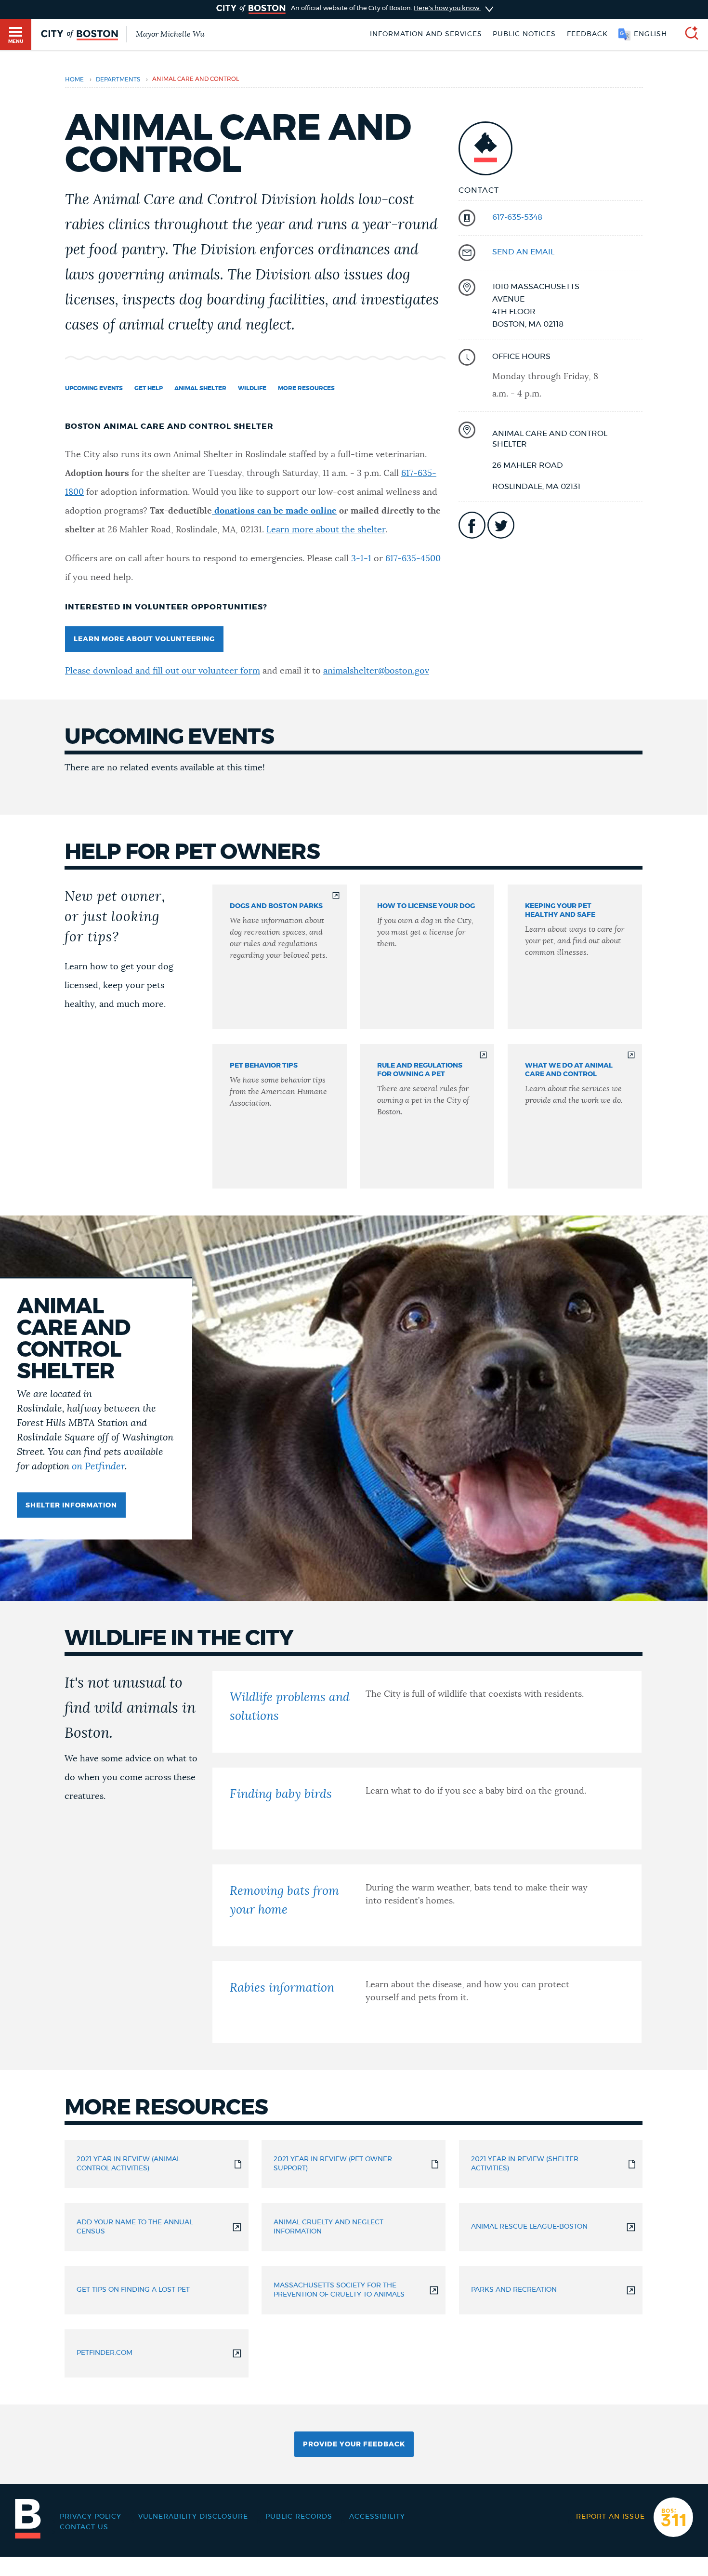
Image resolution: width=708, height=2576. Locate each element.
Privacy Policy (91, 2517)
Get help (149, 388)
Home (74, 80)
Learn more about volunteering (144, 639)
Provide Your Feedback (354, 2444)
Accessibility (377, 2517)
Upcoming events (94, 388)
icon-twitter (501, 525)
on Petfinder (98, 1466)
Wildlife (252, 388)
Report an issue (610, 2517)
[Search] (688, 34)
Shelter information (71, 1505)
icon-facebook (472, 525)
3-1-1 (361, 559)
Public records (299, 2517)
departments (118, 80)
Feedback (587, 34)
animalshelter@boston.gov (376, 671)
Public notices (524, 34)
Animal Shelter (200, 388)
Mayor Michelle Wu (170, 34)
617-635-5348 (517, 217)
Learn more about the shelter (326, 530)
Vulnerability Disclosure (193, 2517)
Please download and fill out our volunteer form (163, 671)
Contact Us (84, 2527)
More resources (306, 388)
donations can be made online (274, 511)
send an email (523, 252)
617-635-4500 (413, 559)
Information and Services (426, 34)
